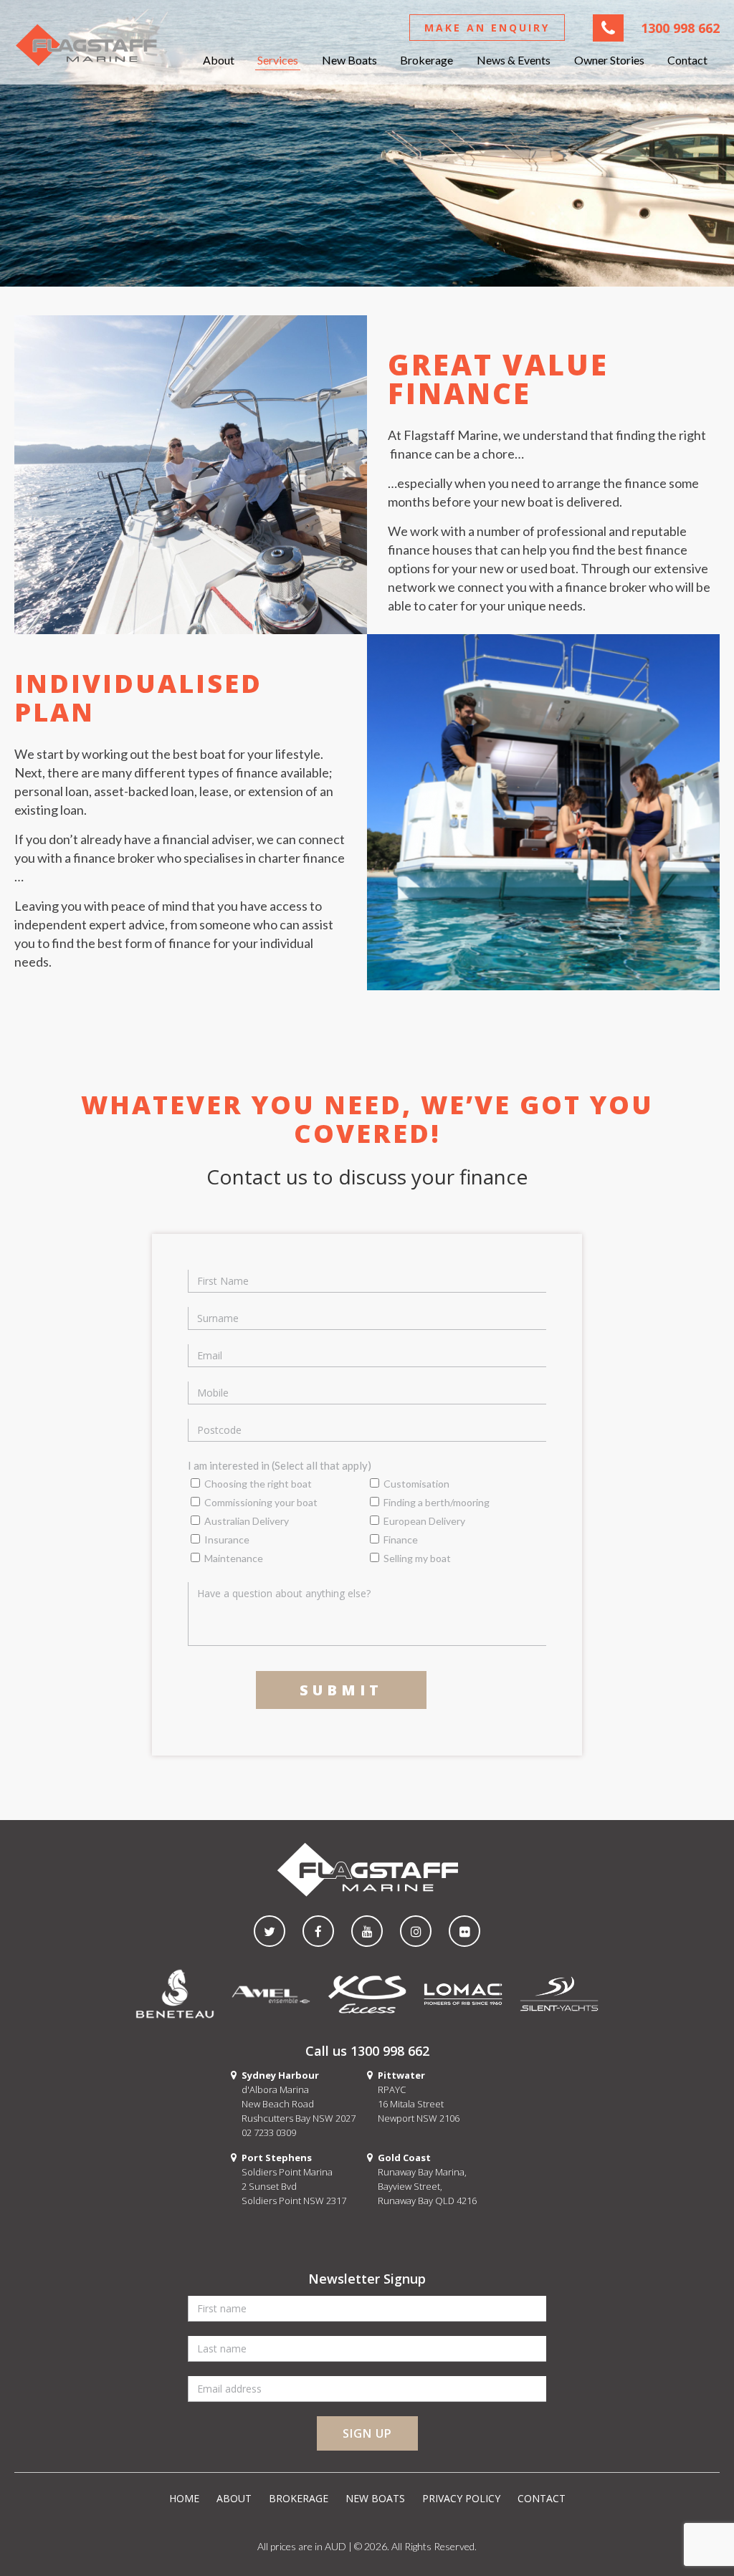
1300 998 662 (680, 28)
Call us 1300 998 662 (367, 2051)
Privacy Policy (461, 2498)
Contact (687, 60)
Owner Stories (609, 60)
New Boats (349, 60)
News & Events (514, 60)
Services (278, 60)
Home (184, 2498)
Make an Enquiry (487, 28)
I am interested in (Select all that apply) (280, 1465)
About (219, 60)
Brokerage (426, 60)
